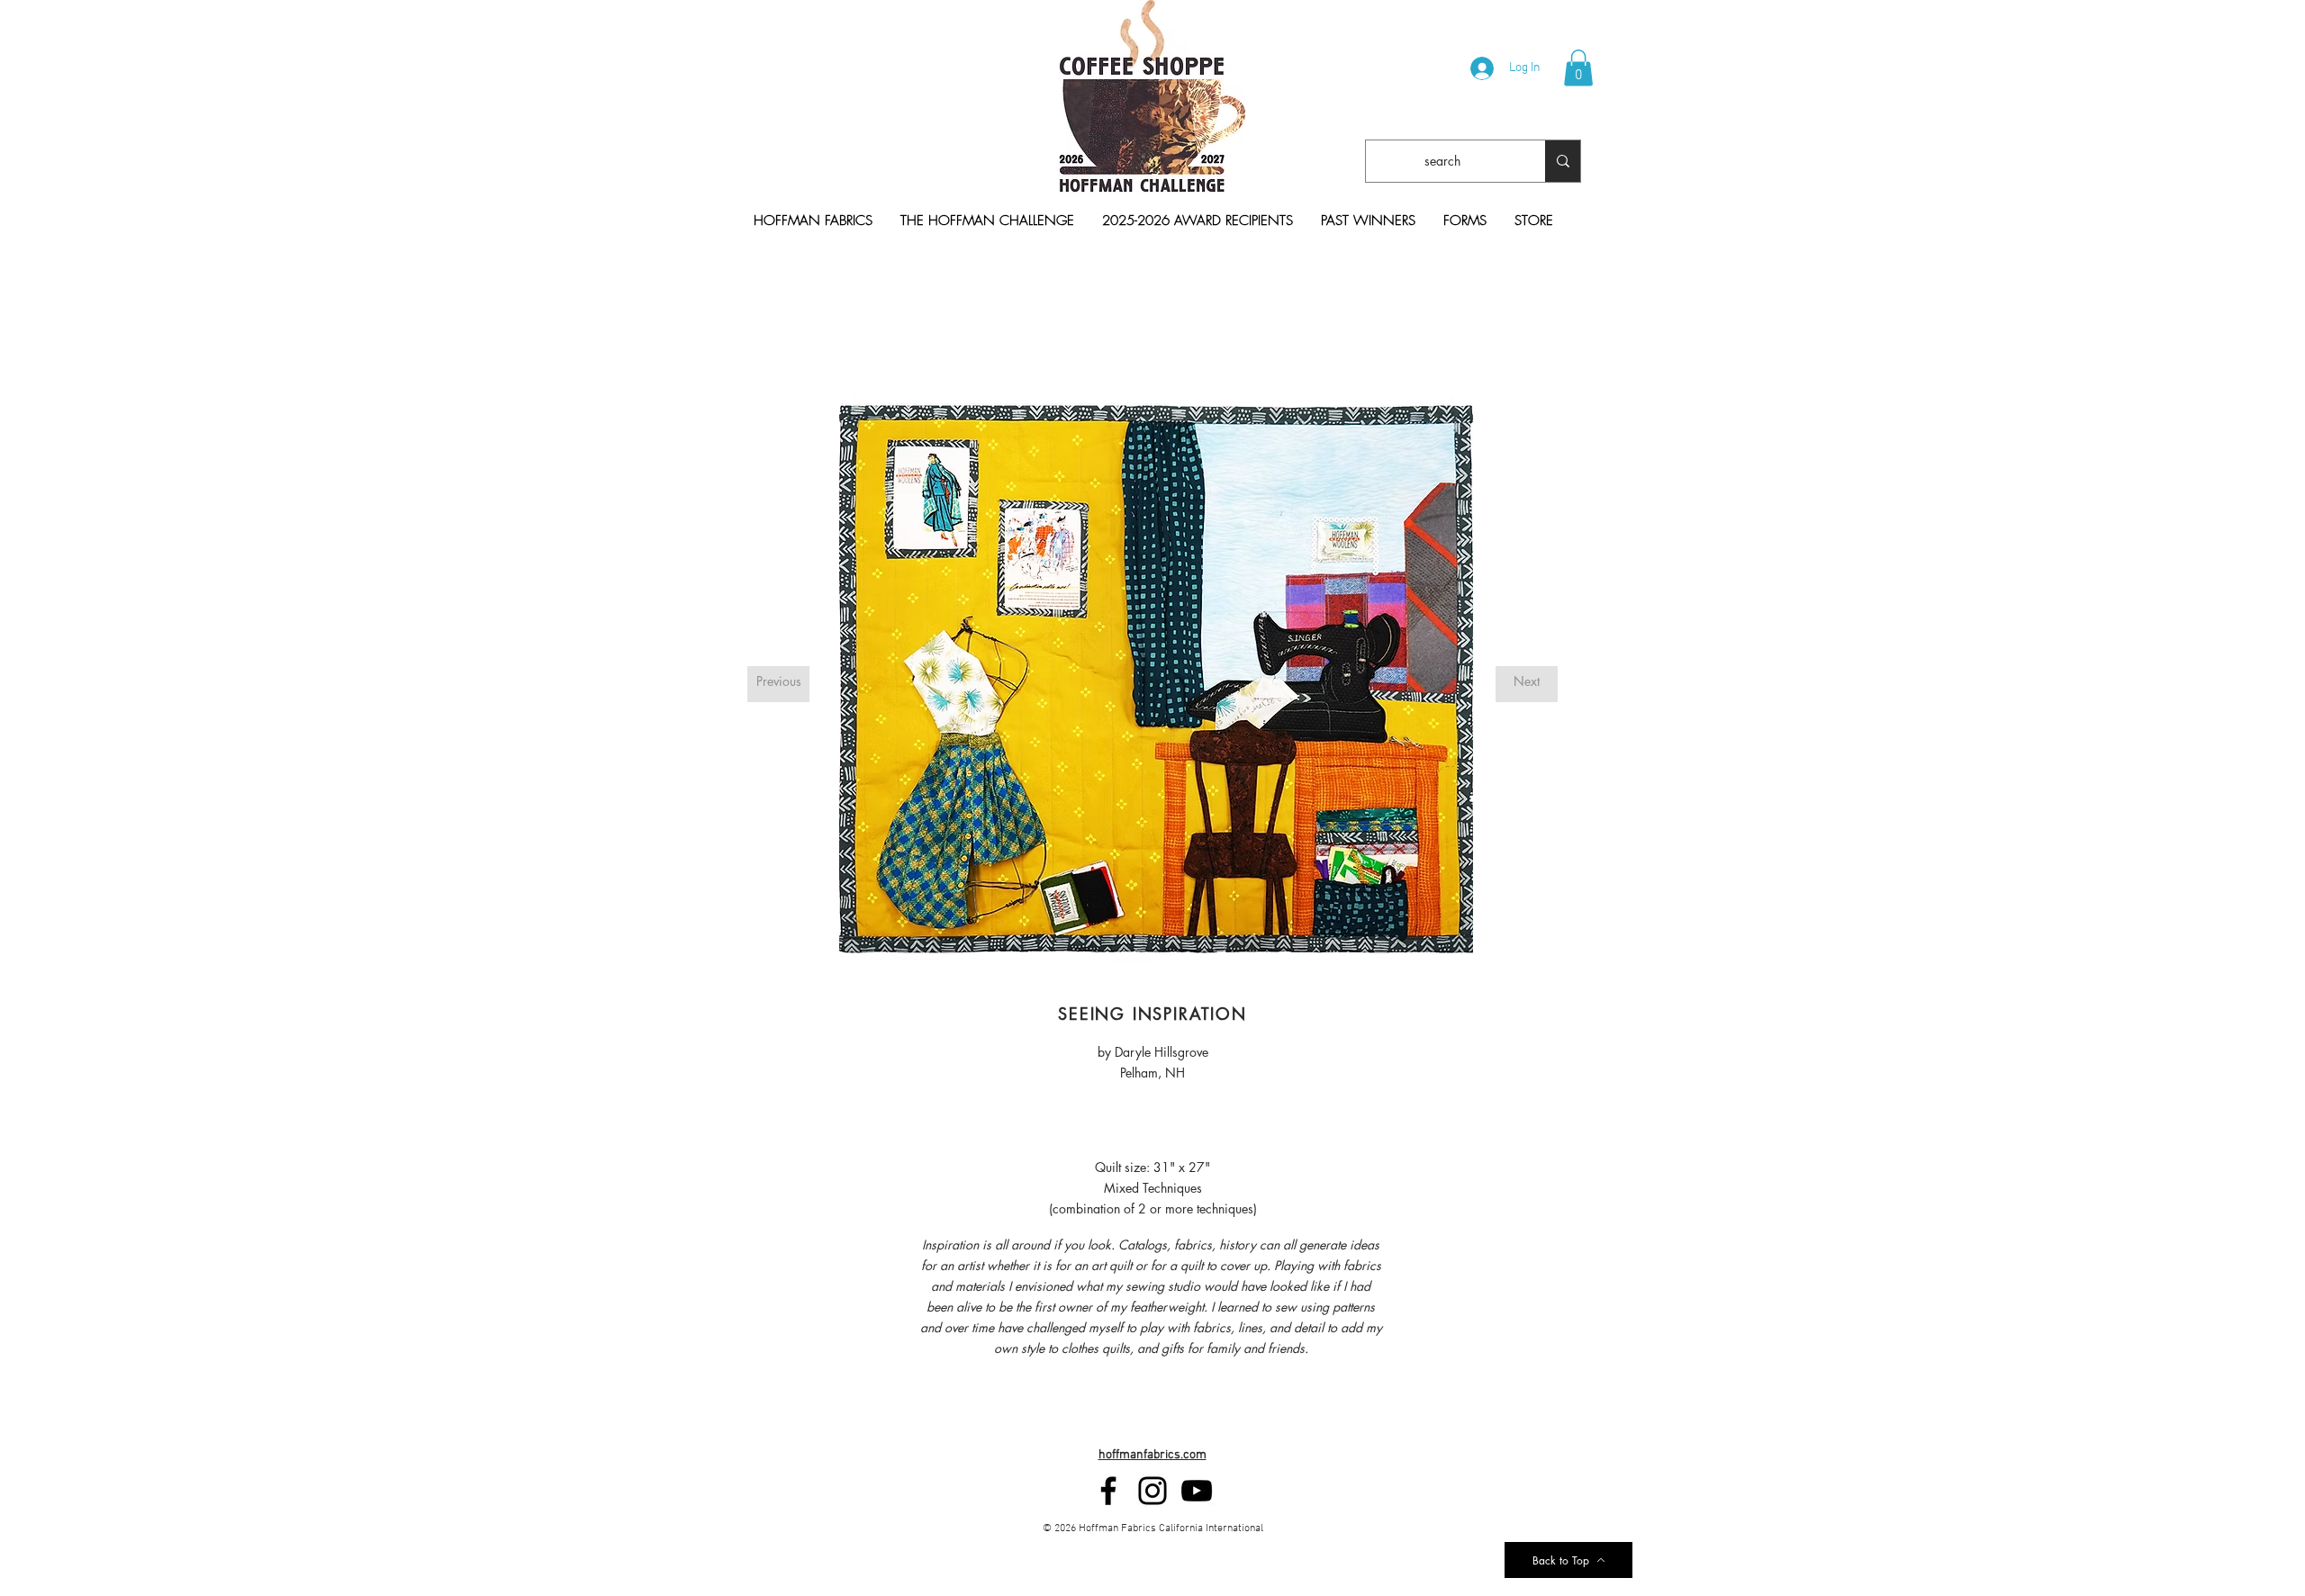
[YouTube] (1197, 1491)
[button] (1578, 68)
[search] (1563, 161)
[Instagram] (1152, 1491)
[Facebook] (1108, 1491)
